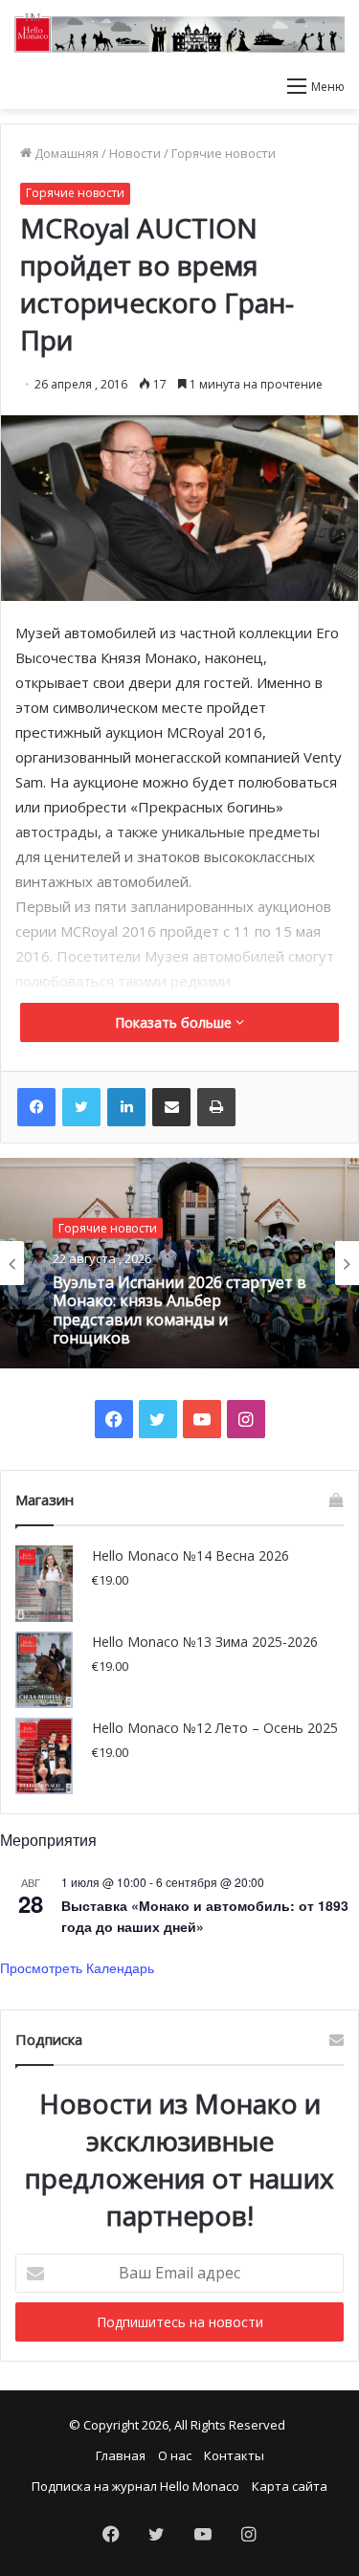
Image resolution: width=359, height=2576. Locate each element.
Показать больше (175, 1022)
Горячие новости (224, 153)
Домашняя (65, 153)
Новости (135, 153)
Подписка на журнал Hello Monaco (135, 2486)
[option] (179, 1263)
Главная (121, 2455)
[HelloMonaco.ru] (179, 33)
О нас (175, 2455)
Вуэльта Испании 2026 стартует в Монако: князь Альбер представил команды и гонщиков (179, 1310)
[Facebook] (36, 1107)
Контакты (234, 2455)
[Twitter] (81, 1107)
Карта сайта (290, 2486)
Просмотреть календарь (77, 1967)
